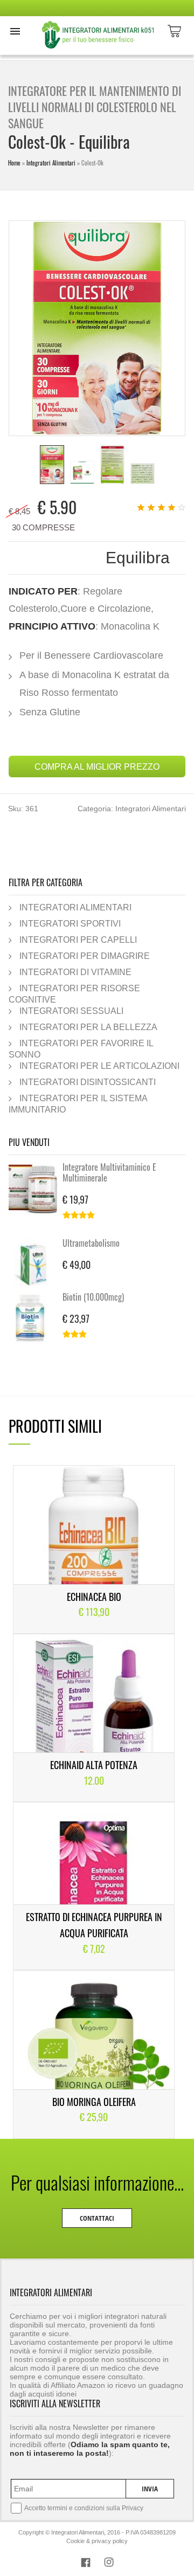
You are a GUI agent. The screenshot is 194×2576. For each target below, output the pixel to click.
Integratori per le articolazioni (99, 1066)
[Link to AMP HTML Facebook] (86, 2564)
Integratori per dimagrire (85, 956)
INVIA (150, 2489)
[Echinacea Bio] (94, 1549)
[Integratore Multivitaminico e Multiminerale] (36, 1189)
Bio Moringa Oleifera (94, 2102)
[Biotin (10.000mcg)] (36, 1318)
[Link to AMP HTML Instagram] (109, 2564)
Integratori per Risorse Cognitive (74, 994)
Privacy (133, 2508)
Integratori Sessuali (71, 1011)
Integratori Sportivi (70, 923)
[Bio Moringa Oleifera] (94, 2054)
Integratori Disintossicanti (88, 1082)
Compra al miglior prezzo (97, 766)
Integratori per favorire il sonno (81, 1049)
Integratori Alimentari (51, 163)
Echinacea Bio (94, 1597)
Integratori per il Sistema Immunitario (78, 1104)
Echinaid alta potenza (94, 1765)
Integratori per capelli (78, 940)
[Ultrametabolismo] (36, 1265)
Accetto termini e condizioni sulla (84, 2508)
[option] (52, 465)
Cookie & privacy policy (97, 2541)
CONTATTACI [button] (97, 2218)
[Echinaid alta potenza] (94, 1718)
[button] (15, 31)
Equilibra (138, 558)
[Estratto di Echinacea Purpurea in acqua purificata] (94, 1886)
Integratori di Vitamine (75, 972)
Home (14, 163)
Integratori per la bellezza (88, 1027)
